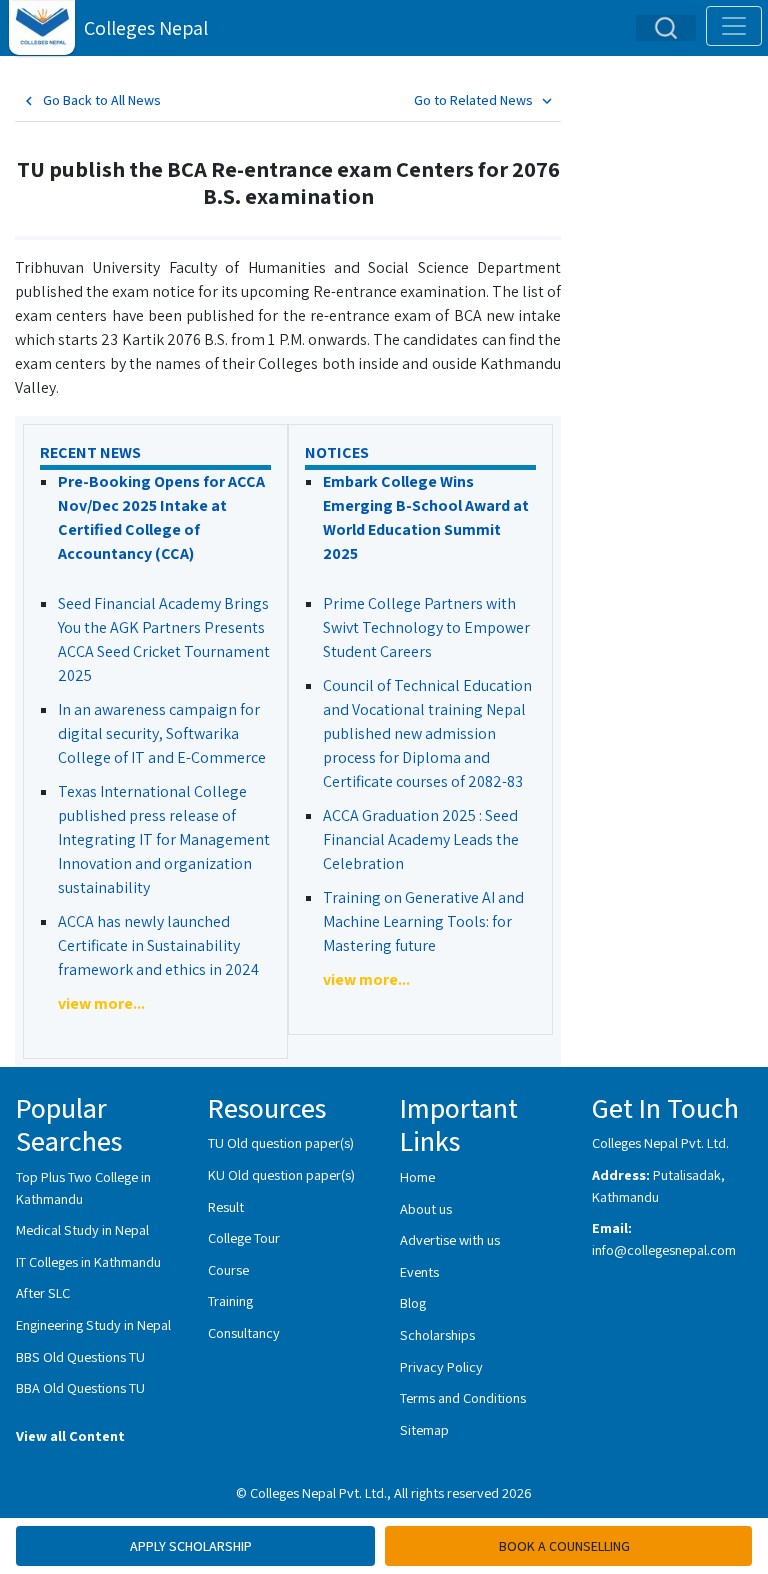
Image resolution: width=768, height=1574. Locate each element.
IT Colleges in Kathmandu (88, 1261)
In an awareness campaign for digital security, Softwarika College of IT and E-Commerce (162, 733)
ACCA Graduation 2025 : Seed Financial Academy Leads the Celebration (421, 839)
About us (426, 1208)
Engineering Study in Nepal (93, 1324)
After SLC (43, 1292)
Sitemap (424, 1429)
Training (230, 1300)
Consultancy (244, 1332)
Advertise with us (450, 1239)
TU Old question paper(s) (281, 1142)
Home (417, 1176)
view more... (101, 1003)
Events (419, 1271)
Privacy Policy (441, 1366)
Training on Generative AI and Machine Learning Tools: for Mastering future (423, 921)
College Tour (244, 1237)
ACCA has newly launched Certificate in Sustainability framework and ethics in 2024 (158, 945)
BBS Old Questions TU (80, 1356)
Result (226, 1206)
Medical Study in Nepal (82, 1229)
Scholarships (437, 1334)
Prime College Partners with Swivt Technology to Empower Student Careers (426, 627)
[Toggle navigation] (734, 26)
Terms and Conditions (463, 1397)
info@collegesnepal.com (664, 1249)
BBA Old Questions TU (80, 1387)
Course (228, 1269)
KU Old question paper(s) (281, 1174)
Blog (413, 1302)
